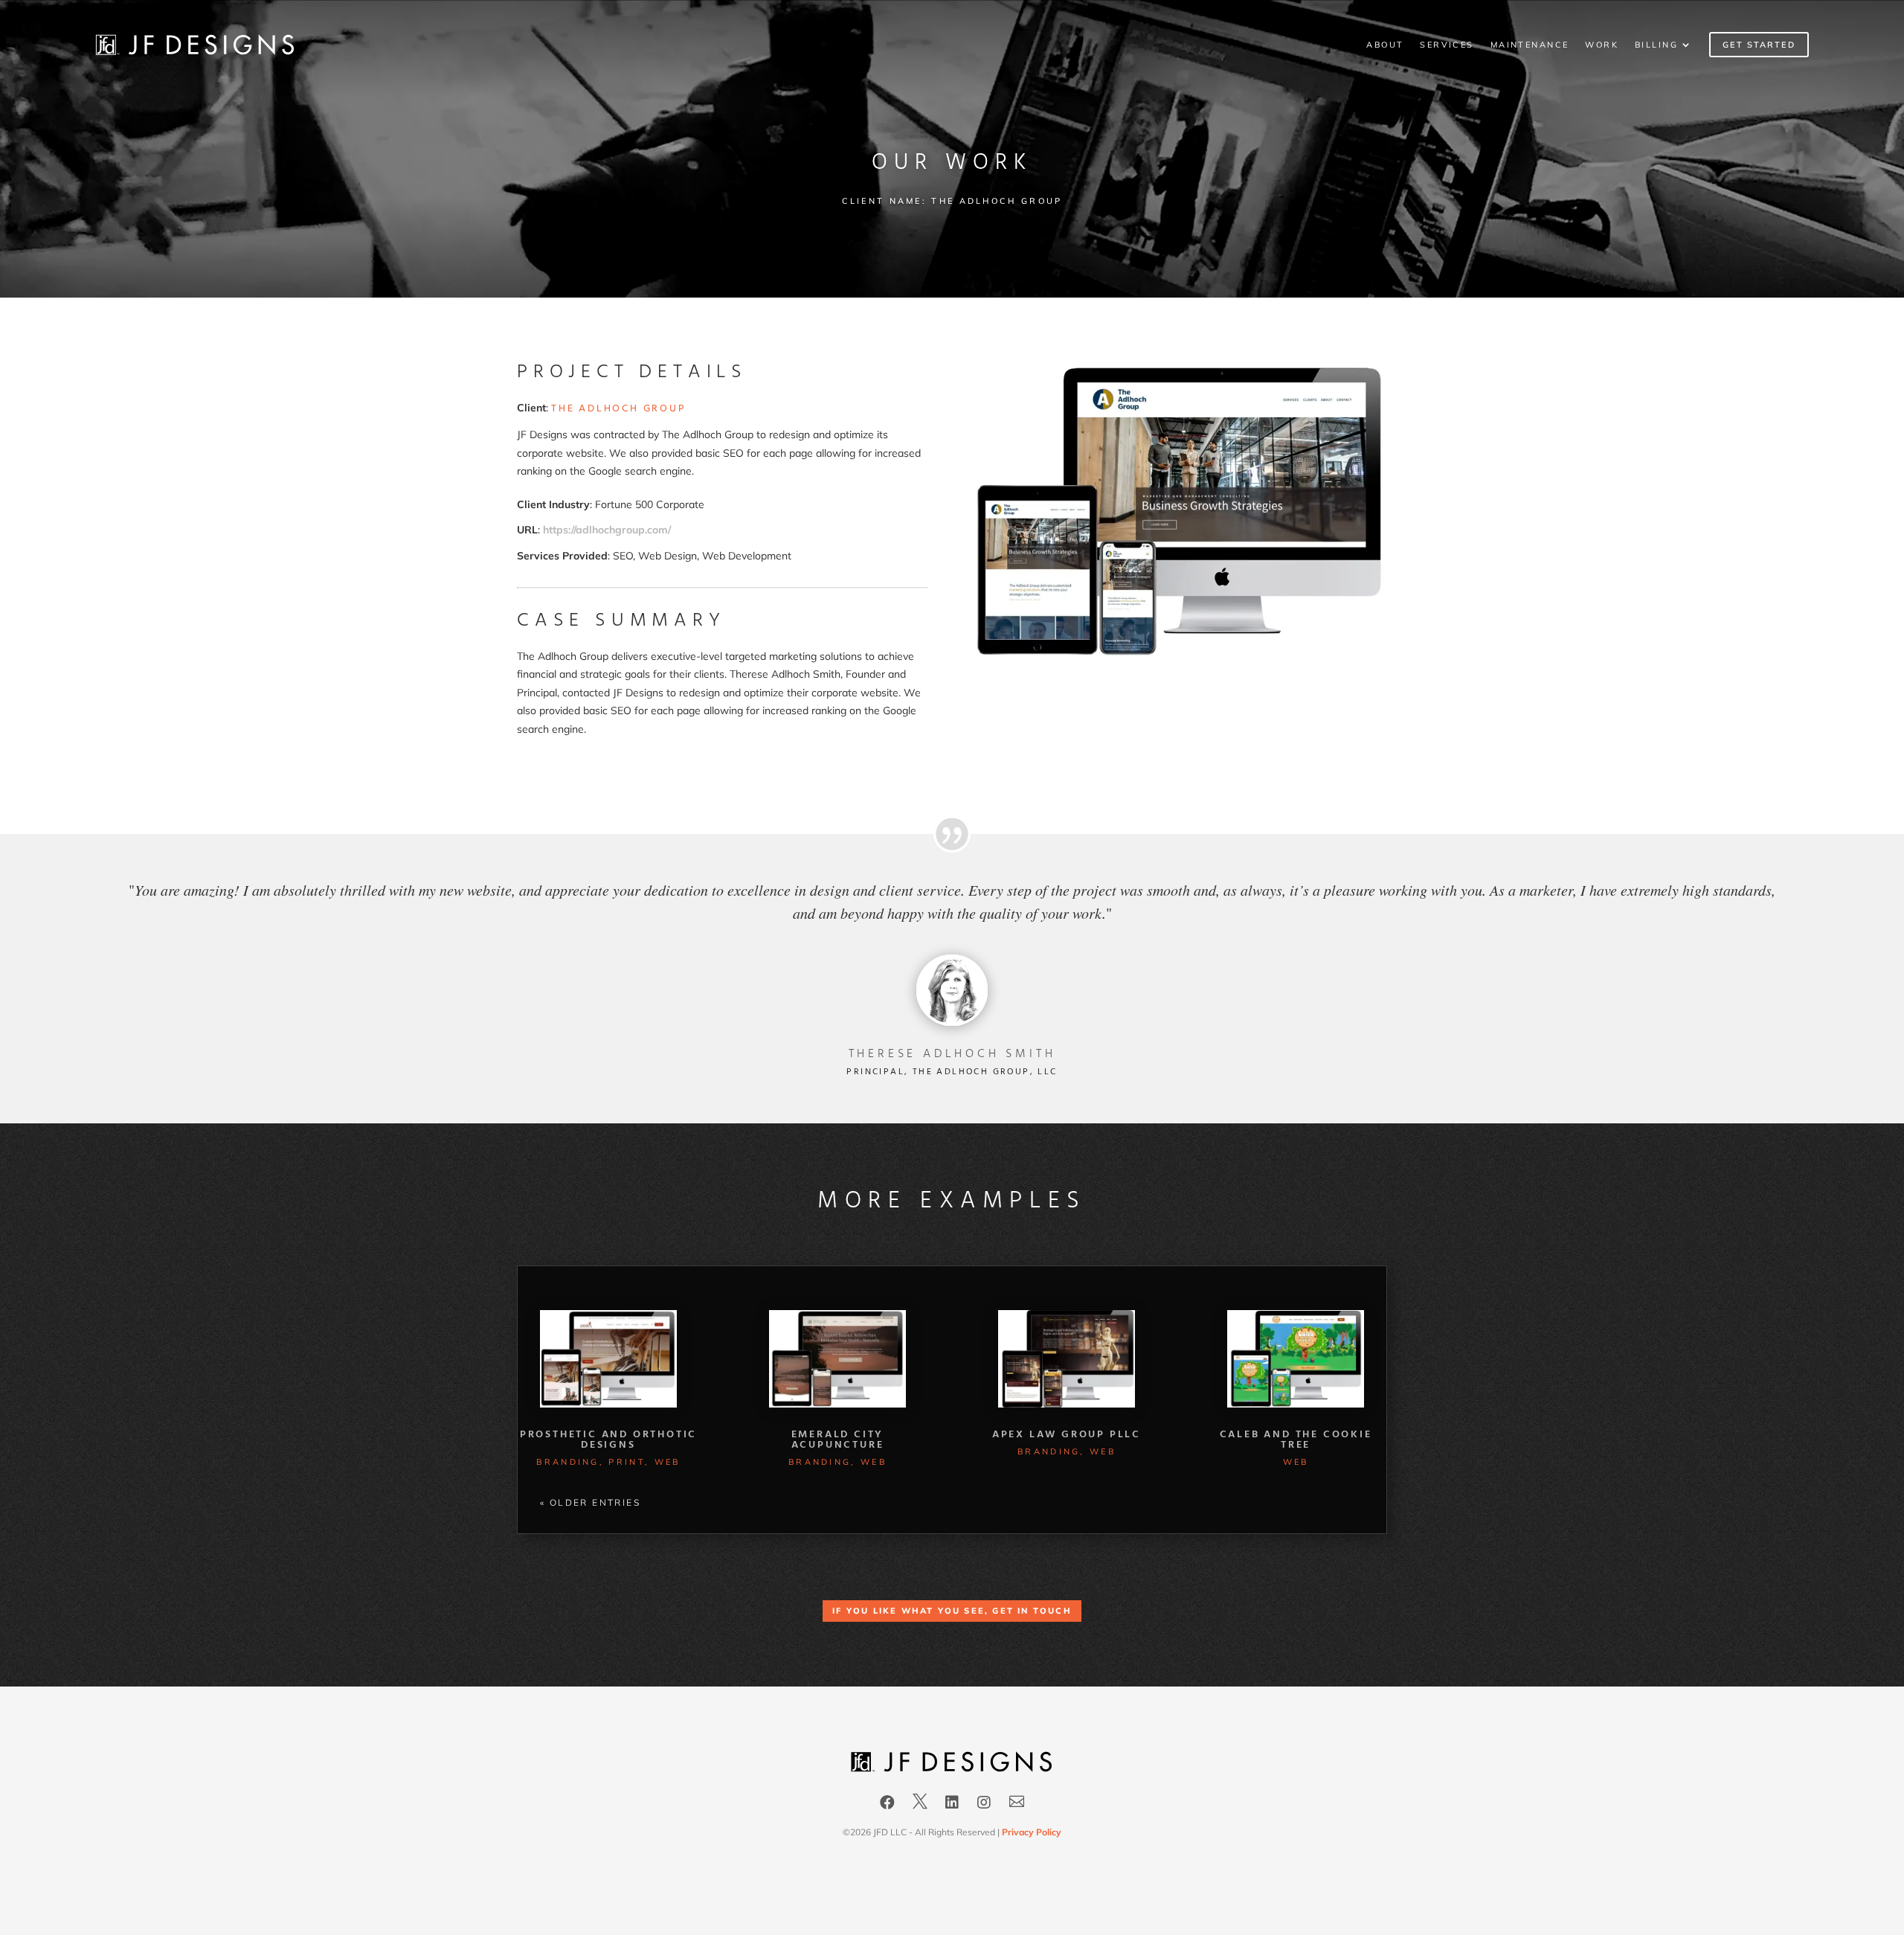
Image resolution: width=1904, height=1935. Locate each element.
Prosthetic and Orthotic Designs (608, 1440)
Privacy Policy (1032, 1832)
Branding (567, 1462)
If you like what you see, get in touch (952, 1611)
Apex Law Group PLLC (1067, 1435)
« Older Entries (590, 1502)
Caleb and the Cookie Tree (1296, 1440)
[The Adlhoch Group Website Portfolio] (1181, 655)
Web (668, 1462)
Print (627, 1462)
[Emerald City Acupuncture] (837, 1359)
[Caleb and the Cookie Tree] (1296, 1359)
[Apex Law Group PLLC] (1067, 1359)
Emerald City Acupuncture (838, 1440)
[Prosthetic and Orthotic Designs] (608, 1359)
